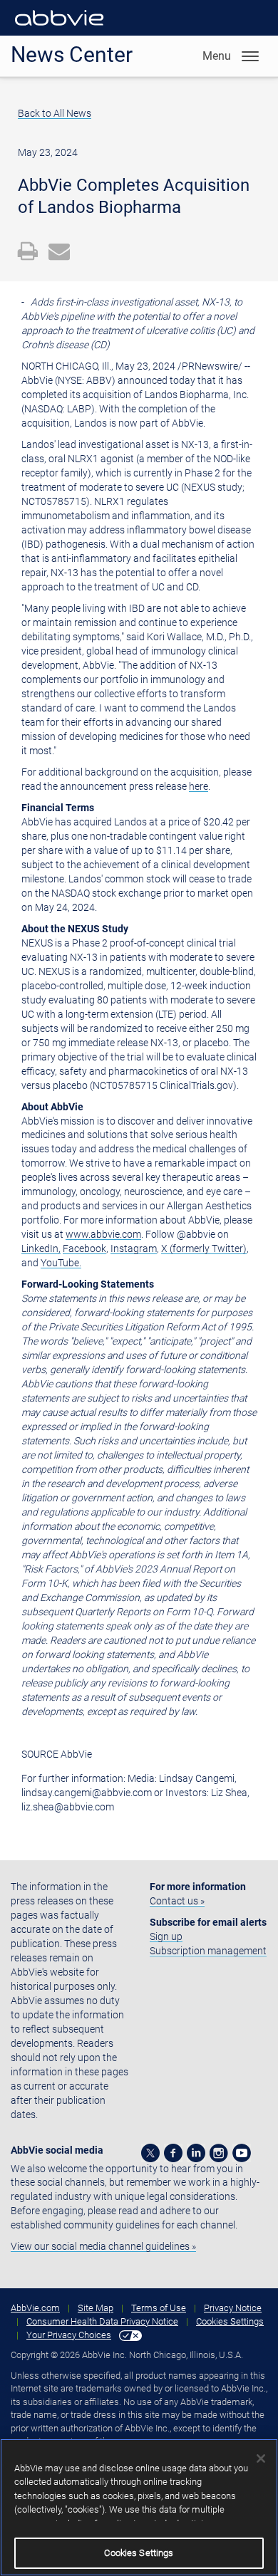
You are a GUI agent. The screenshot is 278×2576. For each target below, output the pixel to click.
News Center (72, 54)
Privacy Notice (233, 2308)
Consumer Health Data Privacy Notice (102, 2321)
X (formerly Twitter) (204, 1248)
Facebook (84, 1248)
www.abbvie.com (103, 1234)
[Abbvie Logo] (59, 28)
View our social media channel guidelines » (103, 2246)
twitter (150, 2153)
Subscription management (208, 1951)
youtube (242, 2153)
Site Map (96, 2308)
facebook (173, 2153)
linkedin (196, 2153)
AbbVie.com (35, 2308)
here (199, 786)
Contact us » (177, 1901)
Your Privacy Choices (69, 2335)
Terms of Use (159, 2308)
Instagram (134, 1248)
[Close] (261, 2458)
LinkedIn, (41, 1248)
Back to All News (55, 113)
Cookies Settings (230, 2321)
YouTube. (61, 1263)
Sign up (166, 1936)
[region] (139, 2507)
